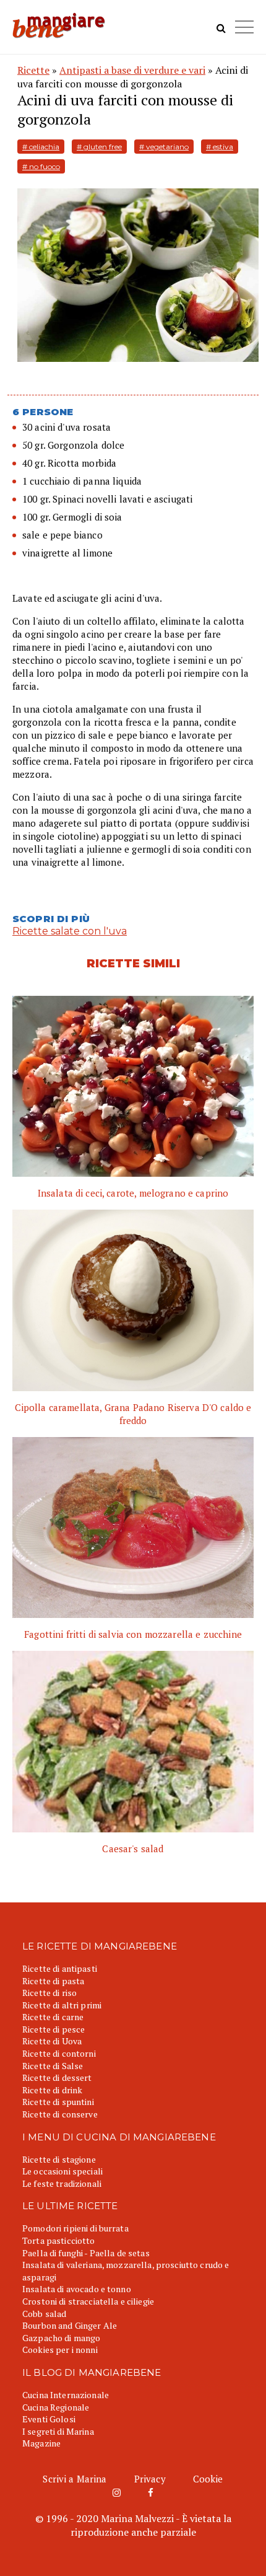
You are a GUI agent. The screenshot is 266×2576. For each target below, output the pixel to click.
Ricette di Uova (52, 2041)
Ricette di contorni (59, 2053)
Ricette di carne (53, 2017)
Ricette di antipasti (60, 1968)
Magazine (41, 2443)
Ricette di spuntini (58, 2102)
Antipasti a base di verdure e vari (132, 70)
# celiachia (41, 147)
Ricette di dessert (57, 2077)
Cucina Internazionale (66, 2395)
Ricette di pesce (54, 2029)
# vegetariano (164, 147)
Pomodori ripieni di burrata (75, 2228)
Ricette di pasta (53, 1981)
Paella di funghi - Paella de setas (86, 2253)
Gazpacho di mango (61, 2338)
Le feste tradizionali (62, 2183)
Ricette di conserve (60, 2114)
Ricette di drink (52, 2090)
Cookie (208, 2479)
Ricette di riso (49, 1993)
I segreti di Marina (58, 2431)
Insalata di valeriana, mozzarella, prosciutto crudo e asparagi (126, 2271)
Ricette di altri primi (62, 2005)
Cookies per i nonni (60, 2350)
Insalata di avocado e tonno (77, 2289)
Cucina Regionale (56, 2407)
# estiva (220, 147)
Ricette (33, 70)
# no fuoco (41, 166)
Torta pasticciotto (59, 2240)
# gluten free (99, 147)
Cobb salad (44, 2314)
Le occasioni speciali (62, 2171)
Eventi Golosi (49, 2419)
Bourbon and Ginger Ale (70, 2325)
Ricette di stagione (59, 2159)
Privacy (150, 2479)
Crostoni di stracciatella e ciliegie (88, 2301)
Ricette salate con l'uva (70, 931)
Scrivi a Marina (75, 2479)
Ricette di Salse (53, 2066)
